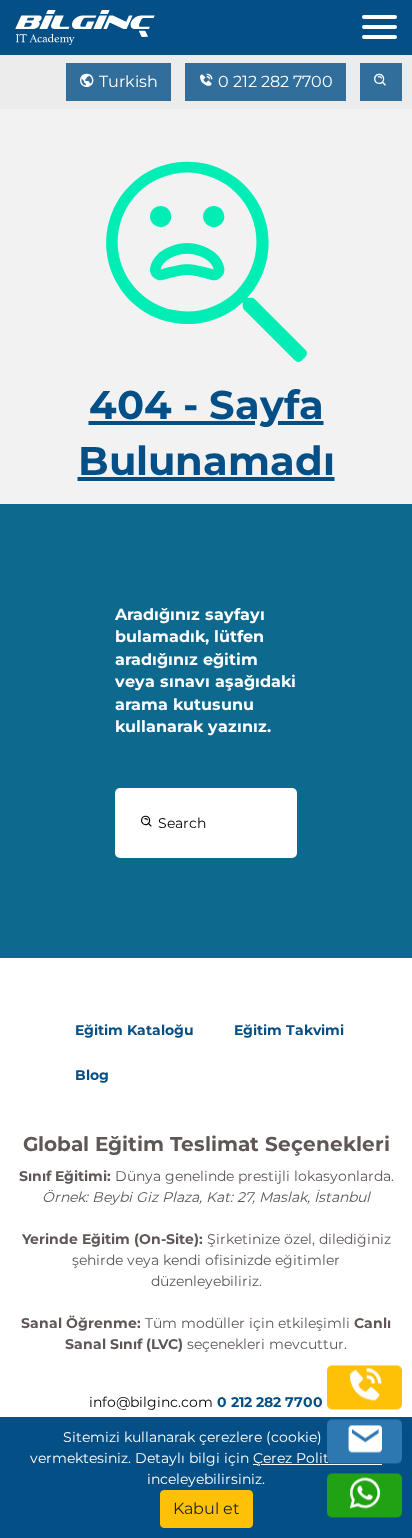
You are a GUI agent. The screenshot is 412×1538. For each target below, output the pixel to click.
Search (180, 823)
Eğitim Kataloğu (134, 1030)
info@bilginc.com (151, 1402)
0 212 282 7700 (273, 81)
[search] (381, 82)
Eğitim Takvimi (289, 1030)
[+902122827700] (365, 1397)
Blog (92, 1075)
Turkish (126, 81)
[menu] (387, 22)
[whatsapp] (365, 1505)
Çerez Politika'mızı (317, 1458)
